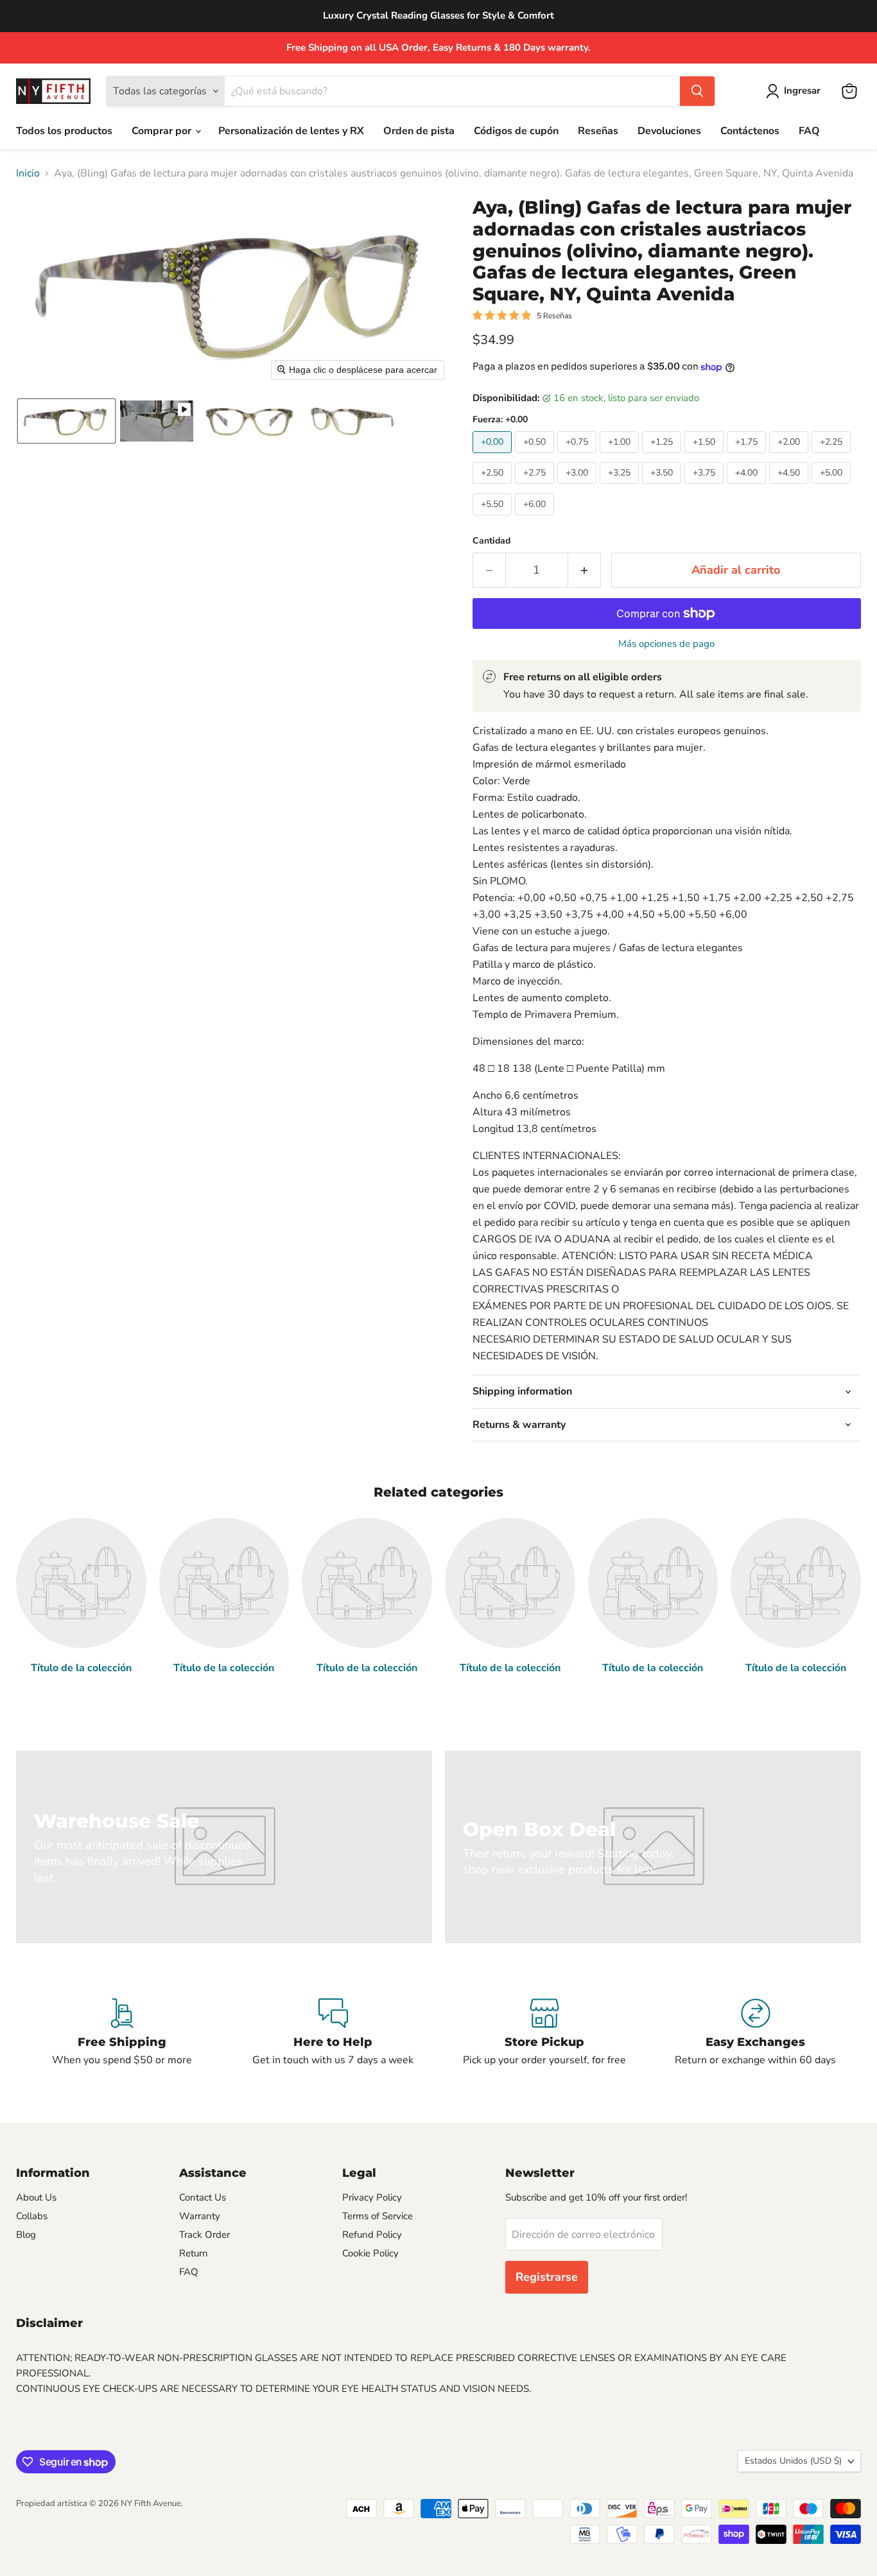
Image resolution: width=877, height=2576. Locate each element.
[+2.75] (536, 487)
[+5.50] (494, 519)
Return (194, 2253)
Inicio (28, 173)
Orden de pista (419, 131)
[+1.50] (706, 456)
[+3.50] (663, 487)
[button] (796, 91)
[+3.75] (706, 487)
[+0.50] (536, 456)
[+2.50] (494, 487)
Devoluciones (669, 131)
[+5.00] (833, 487)
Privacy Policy (372, 2197)
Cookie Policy (370, 2253)
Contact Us (203, 2197)
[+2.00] (790, 456)
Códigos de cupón (516, 131)
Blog (26, 2235)
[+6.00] (536, 519)
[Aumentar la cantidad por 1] (585, 570)
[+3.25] (621, 487)
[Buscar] (697, 91)
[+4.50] (790, 487)
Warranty (200, 2216)
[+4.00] (748, 487)
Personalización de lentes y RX (291, 131)
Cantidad (491, 541)
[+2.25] (833, 456)
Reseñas (598, 131)
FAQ (809, 131)
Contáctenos (750, 131)
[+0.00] (494, 456)
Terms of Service (378, 2216)
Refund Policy (372, 2235)
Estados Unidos (793, 2461)
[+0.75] (578, 456)
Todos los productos (64, 131)
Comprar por (163, 131)
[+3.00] (578, 487)
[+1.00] (621, 456)
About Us (36, 2197)
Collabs (32, 2216)
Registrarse (547, 2277)
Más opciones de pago (666, 644)
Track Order (204, 2235)
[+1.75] (748, 456)
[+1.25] (663, 456)
